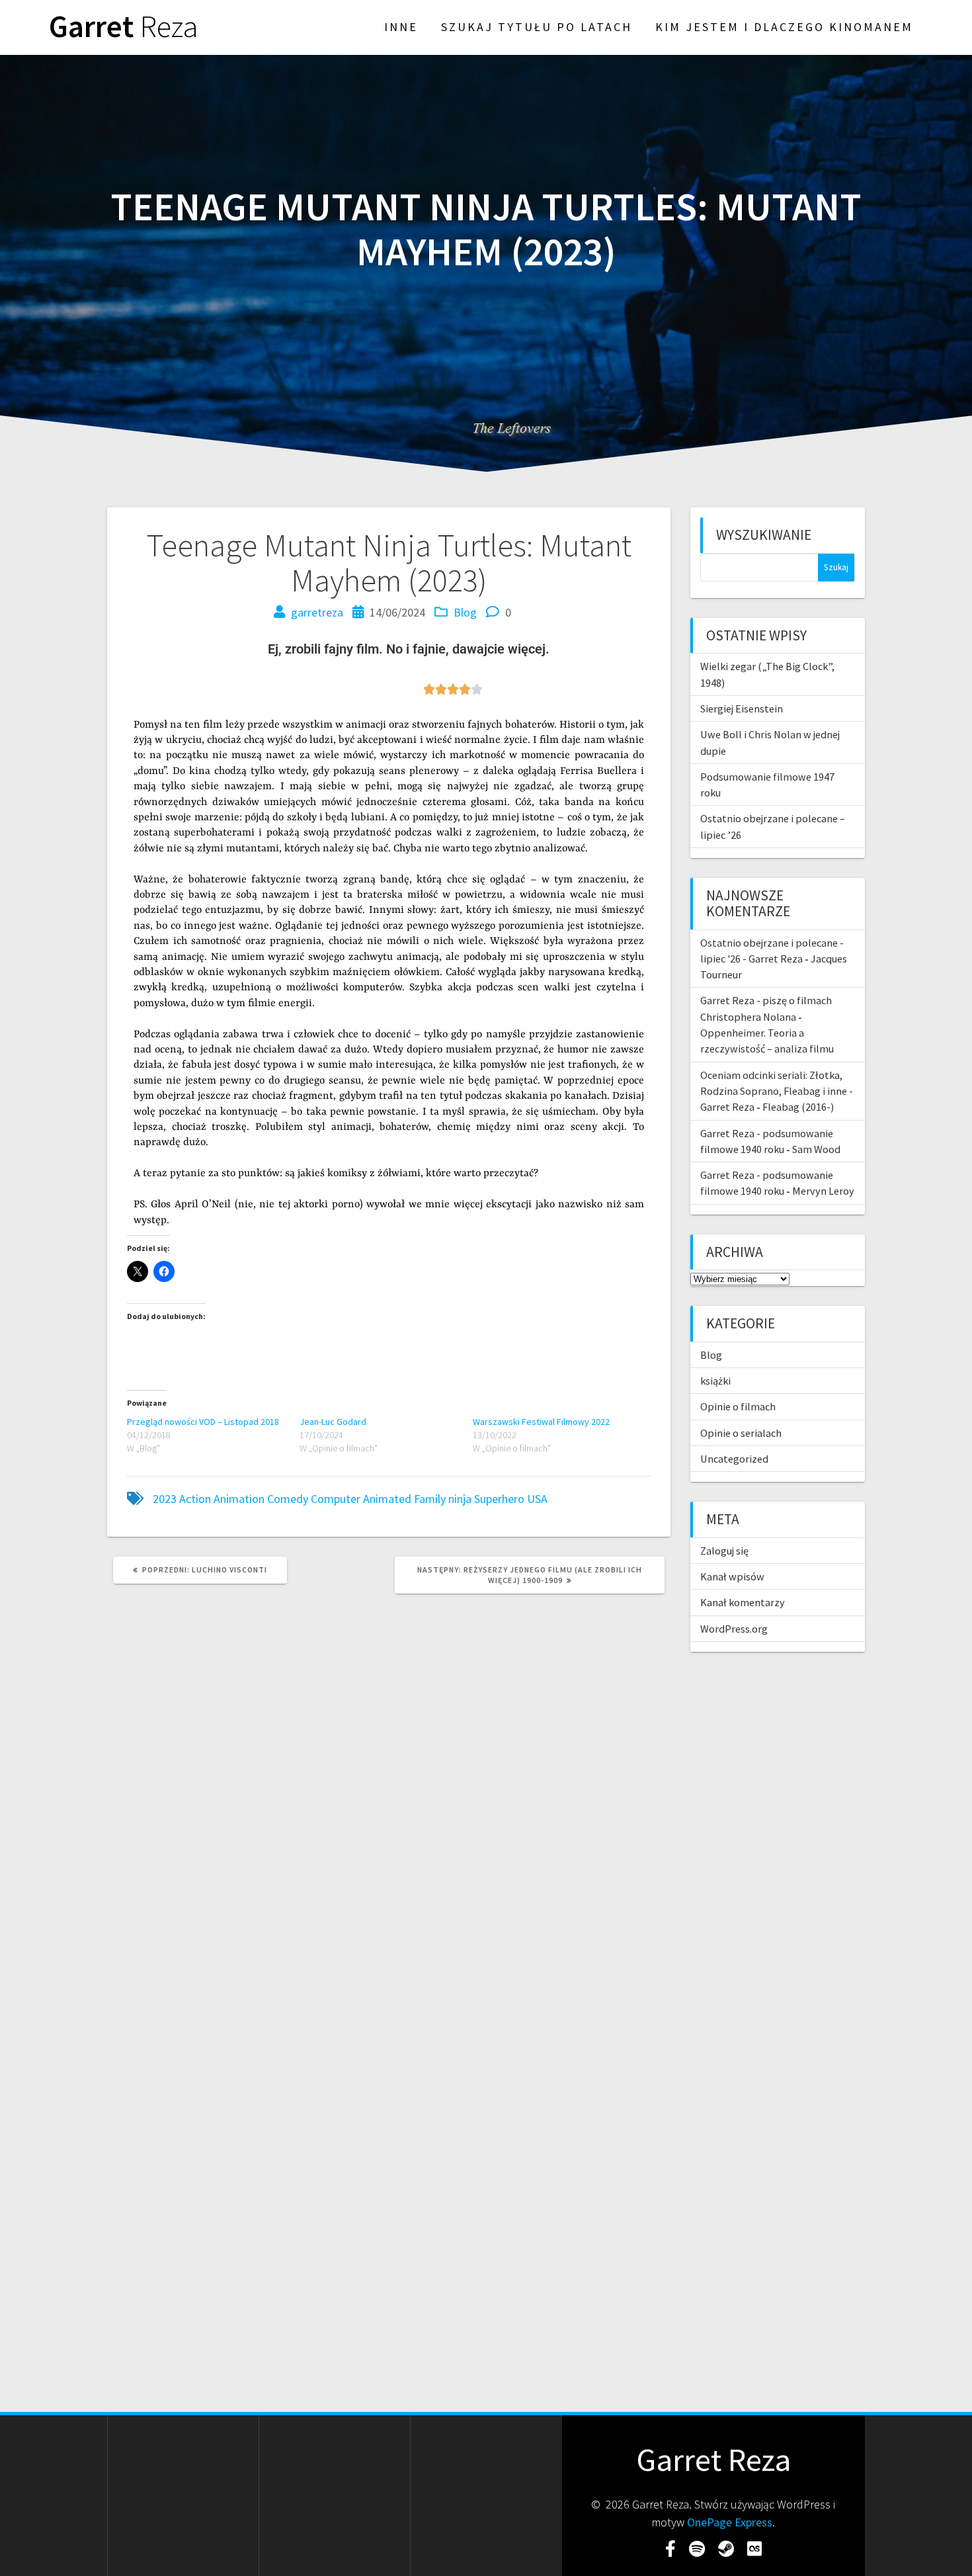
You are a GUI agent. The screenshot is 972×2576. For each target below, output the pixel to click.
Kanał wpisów (732, 1576)
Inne (401, 27)
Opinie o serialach (741, 1433)
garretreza (317, 612)
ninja (460, 1499)
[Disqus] (389, 1784)
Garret (124, 27)
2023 (165, 1499)
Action (195, 1499)
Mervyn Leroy (823, 1191)
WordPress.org (734, 1629)
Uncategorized (734, 1459)
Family (430, 1499)
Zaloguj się (724, 1551)
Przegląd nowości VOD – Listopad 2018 (203, 1422)
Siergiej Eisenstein (742, 708)
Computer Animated (361, 1499)
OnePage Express (730, 2522)
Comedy (288, 1499)
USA (537, 1499)
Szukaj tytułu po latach (537, 27)
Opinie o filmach (738, 1406)
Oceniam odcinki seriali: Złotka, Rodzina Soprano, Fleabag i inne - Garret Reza (777, 1091)
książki (715, 1381)
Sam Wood (816, 1149)
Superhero (499, 1499)
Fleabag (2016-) (798, 1107)
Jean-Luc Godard (333, 1422)
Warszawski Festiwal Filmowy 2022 (541, 1422)
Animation (239, 1499)
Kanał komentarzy (743, 1602)
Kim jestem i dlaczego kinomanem (784, 27)
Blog (465, 612)
